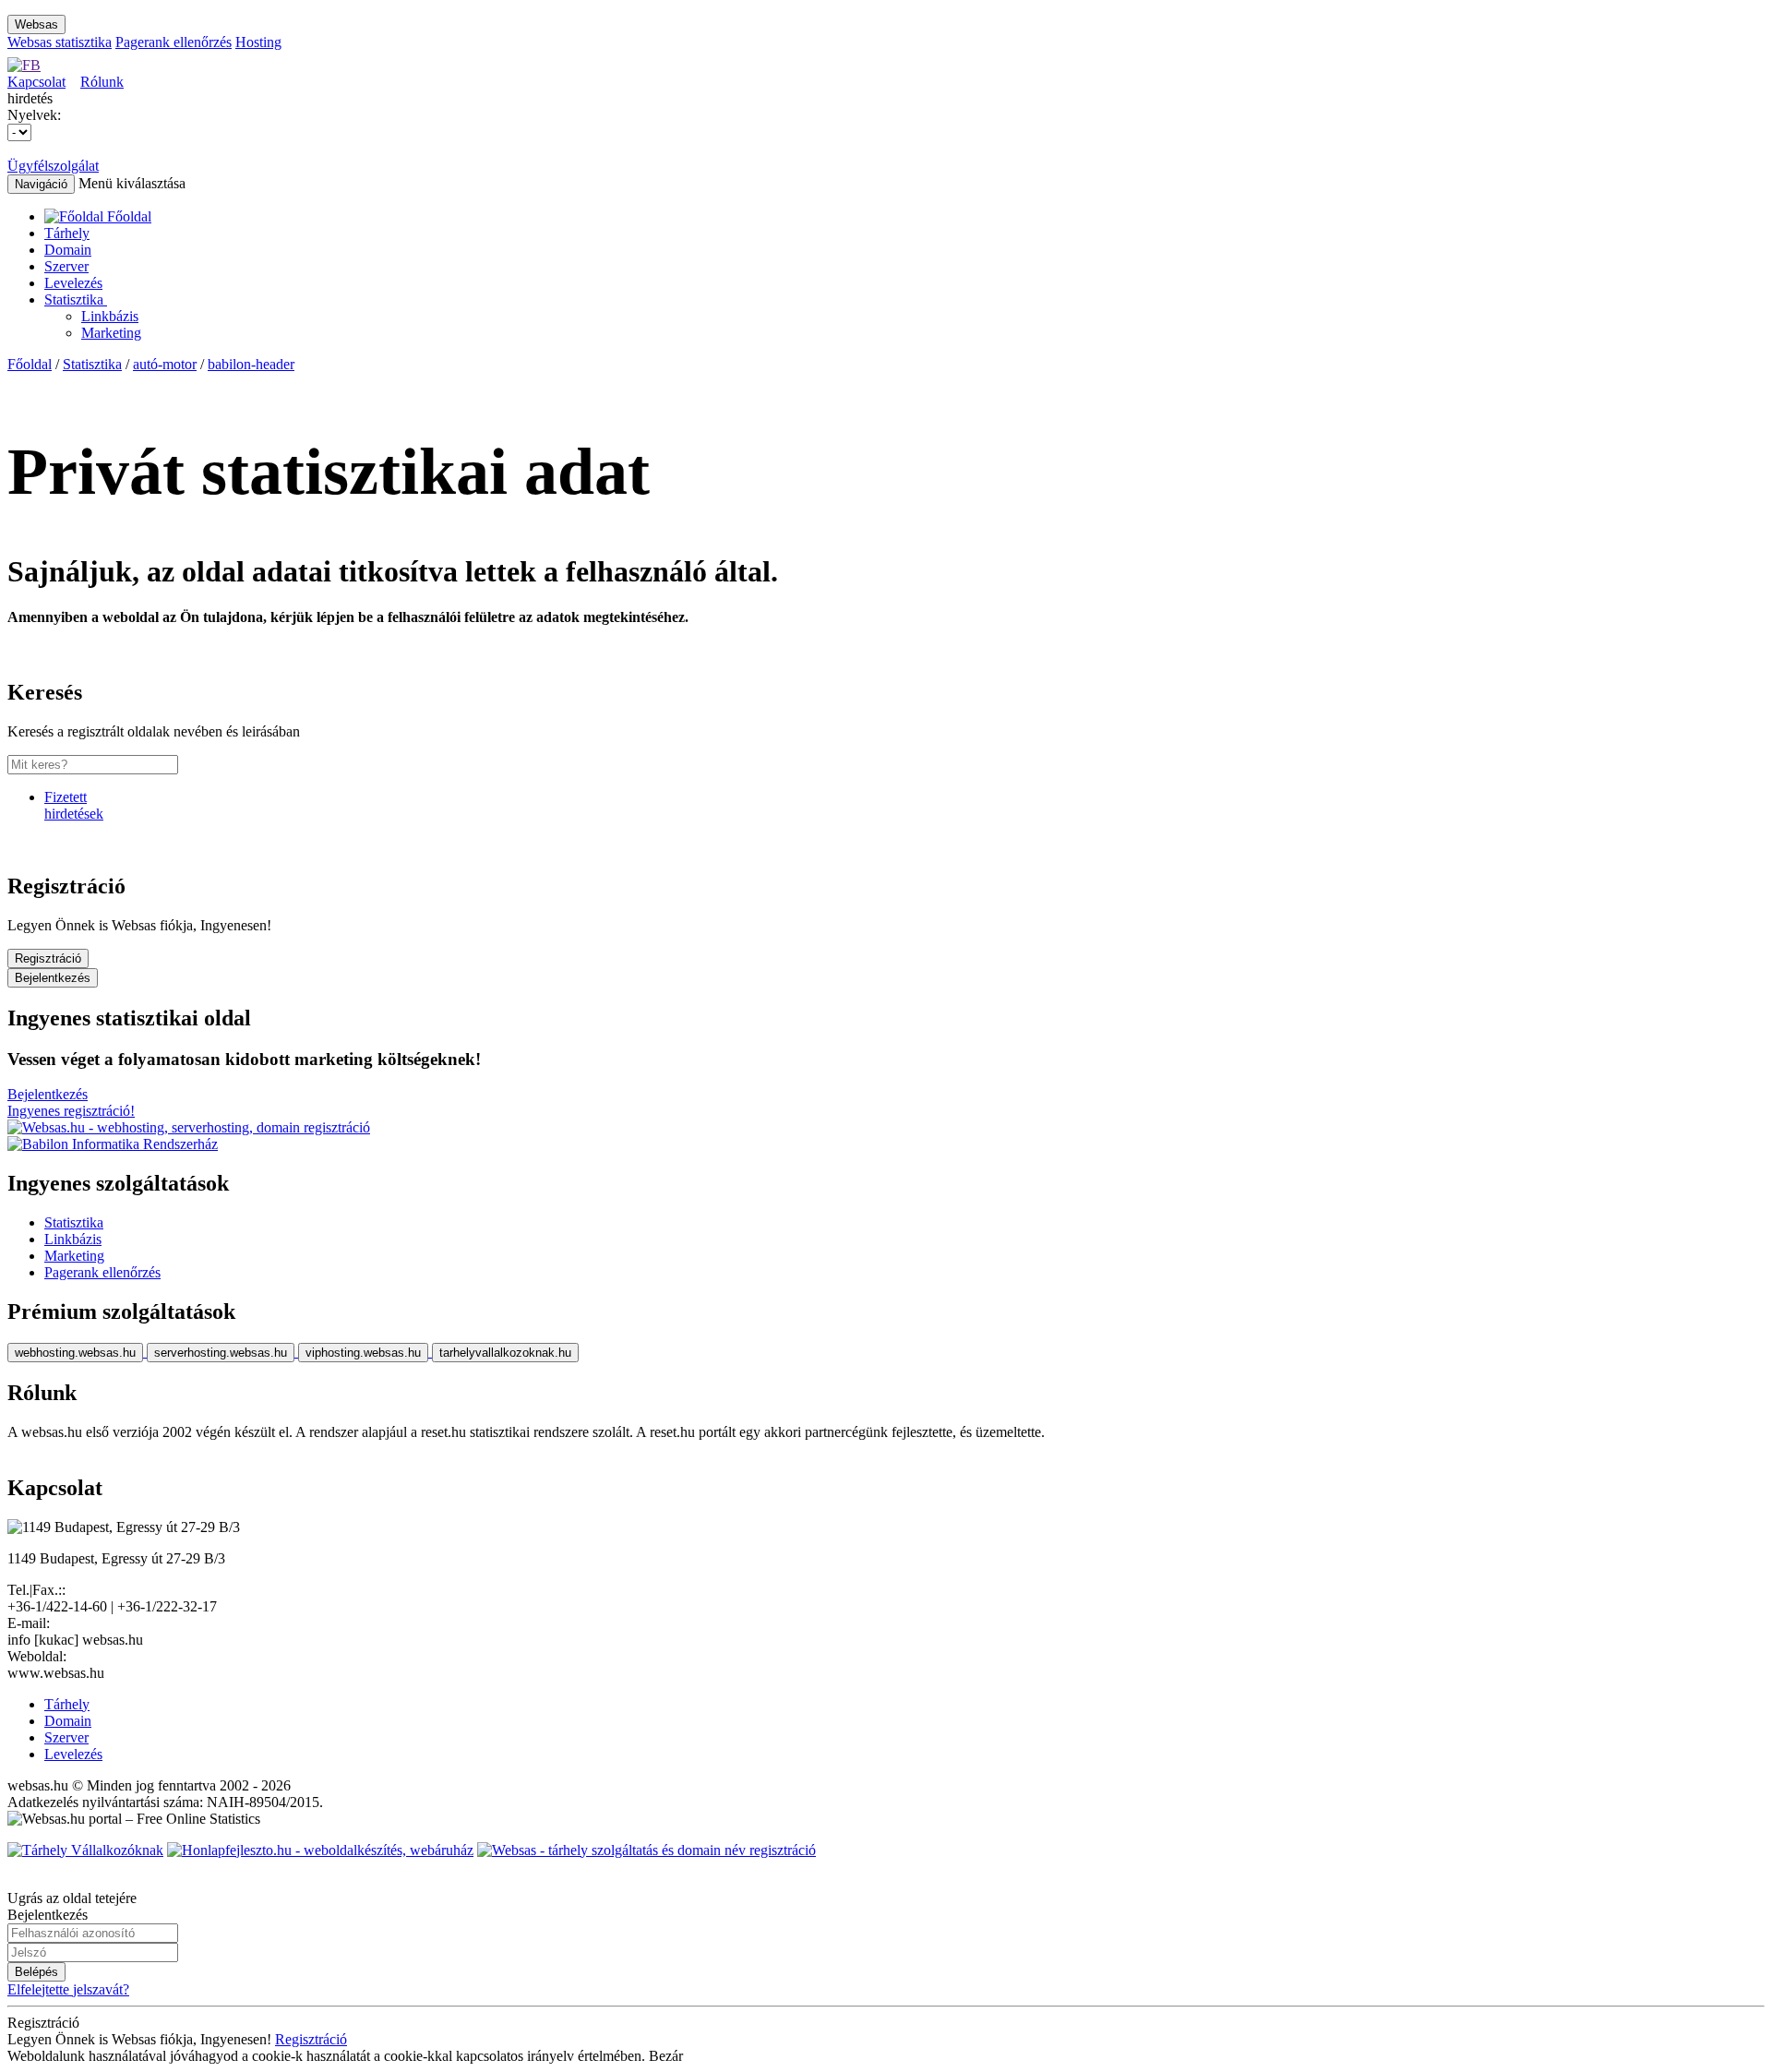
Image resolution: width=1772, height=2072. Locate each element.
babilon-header (251, 364)
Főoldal (30, 364)
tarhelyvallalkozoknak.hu (505, 1353)
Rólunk (102, 82)
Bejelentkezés (53, 978)
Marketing (111, 333)
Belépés (36, 1972)
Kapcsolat (36, 82)
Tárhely (67, 233)
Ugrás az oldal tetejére (72, 1898)
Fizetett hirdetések (74, 805)
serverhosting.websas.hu (221, 1353)
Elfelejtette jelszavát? (68, 1989)
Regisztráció (48, 958)
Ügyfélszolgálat (53, 166)
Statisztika (76, 299)
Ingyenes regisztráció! (71, 1111)
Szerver (66, 266)
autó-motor (165, 364)
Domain (68, 250)
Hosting (258, 42)
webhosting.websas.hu (75, 1353)
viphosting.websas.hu (363, 1353)
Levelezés (73, 283)
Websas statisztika (60, 42)
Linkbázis (110, 316)
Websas (36, 24)
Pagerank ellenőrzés (174, 42)
